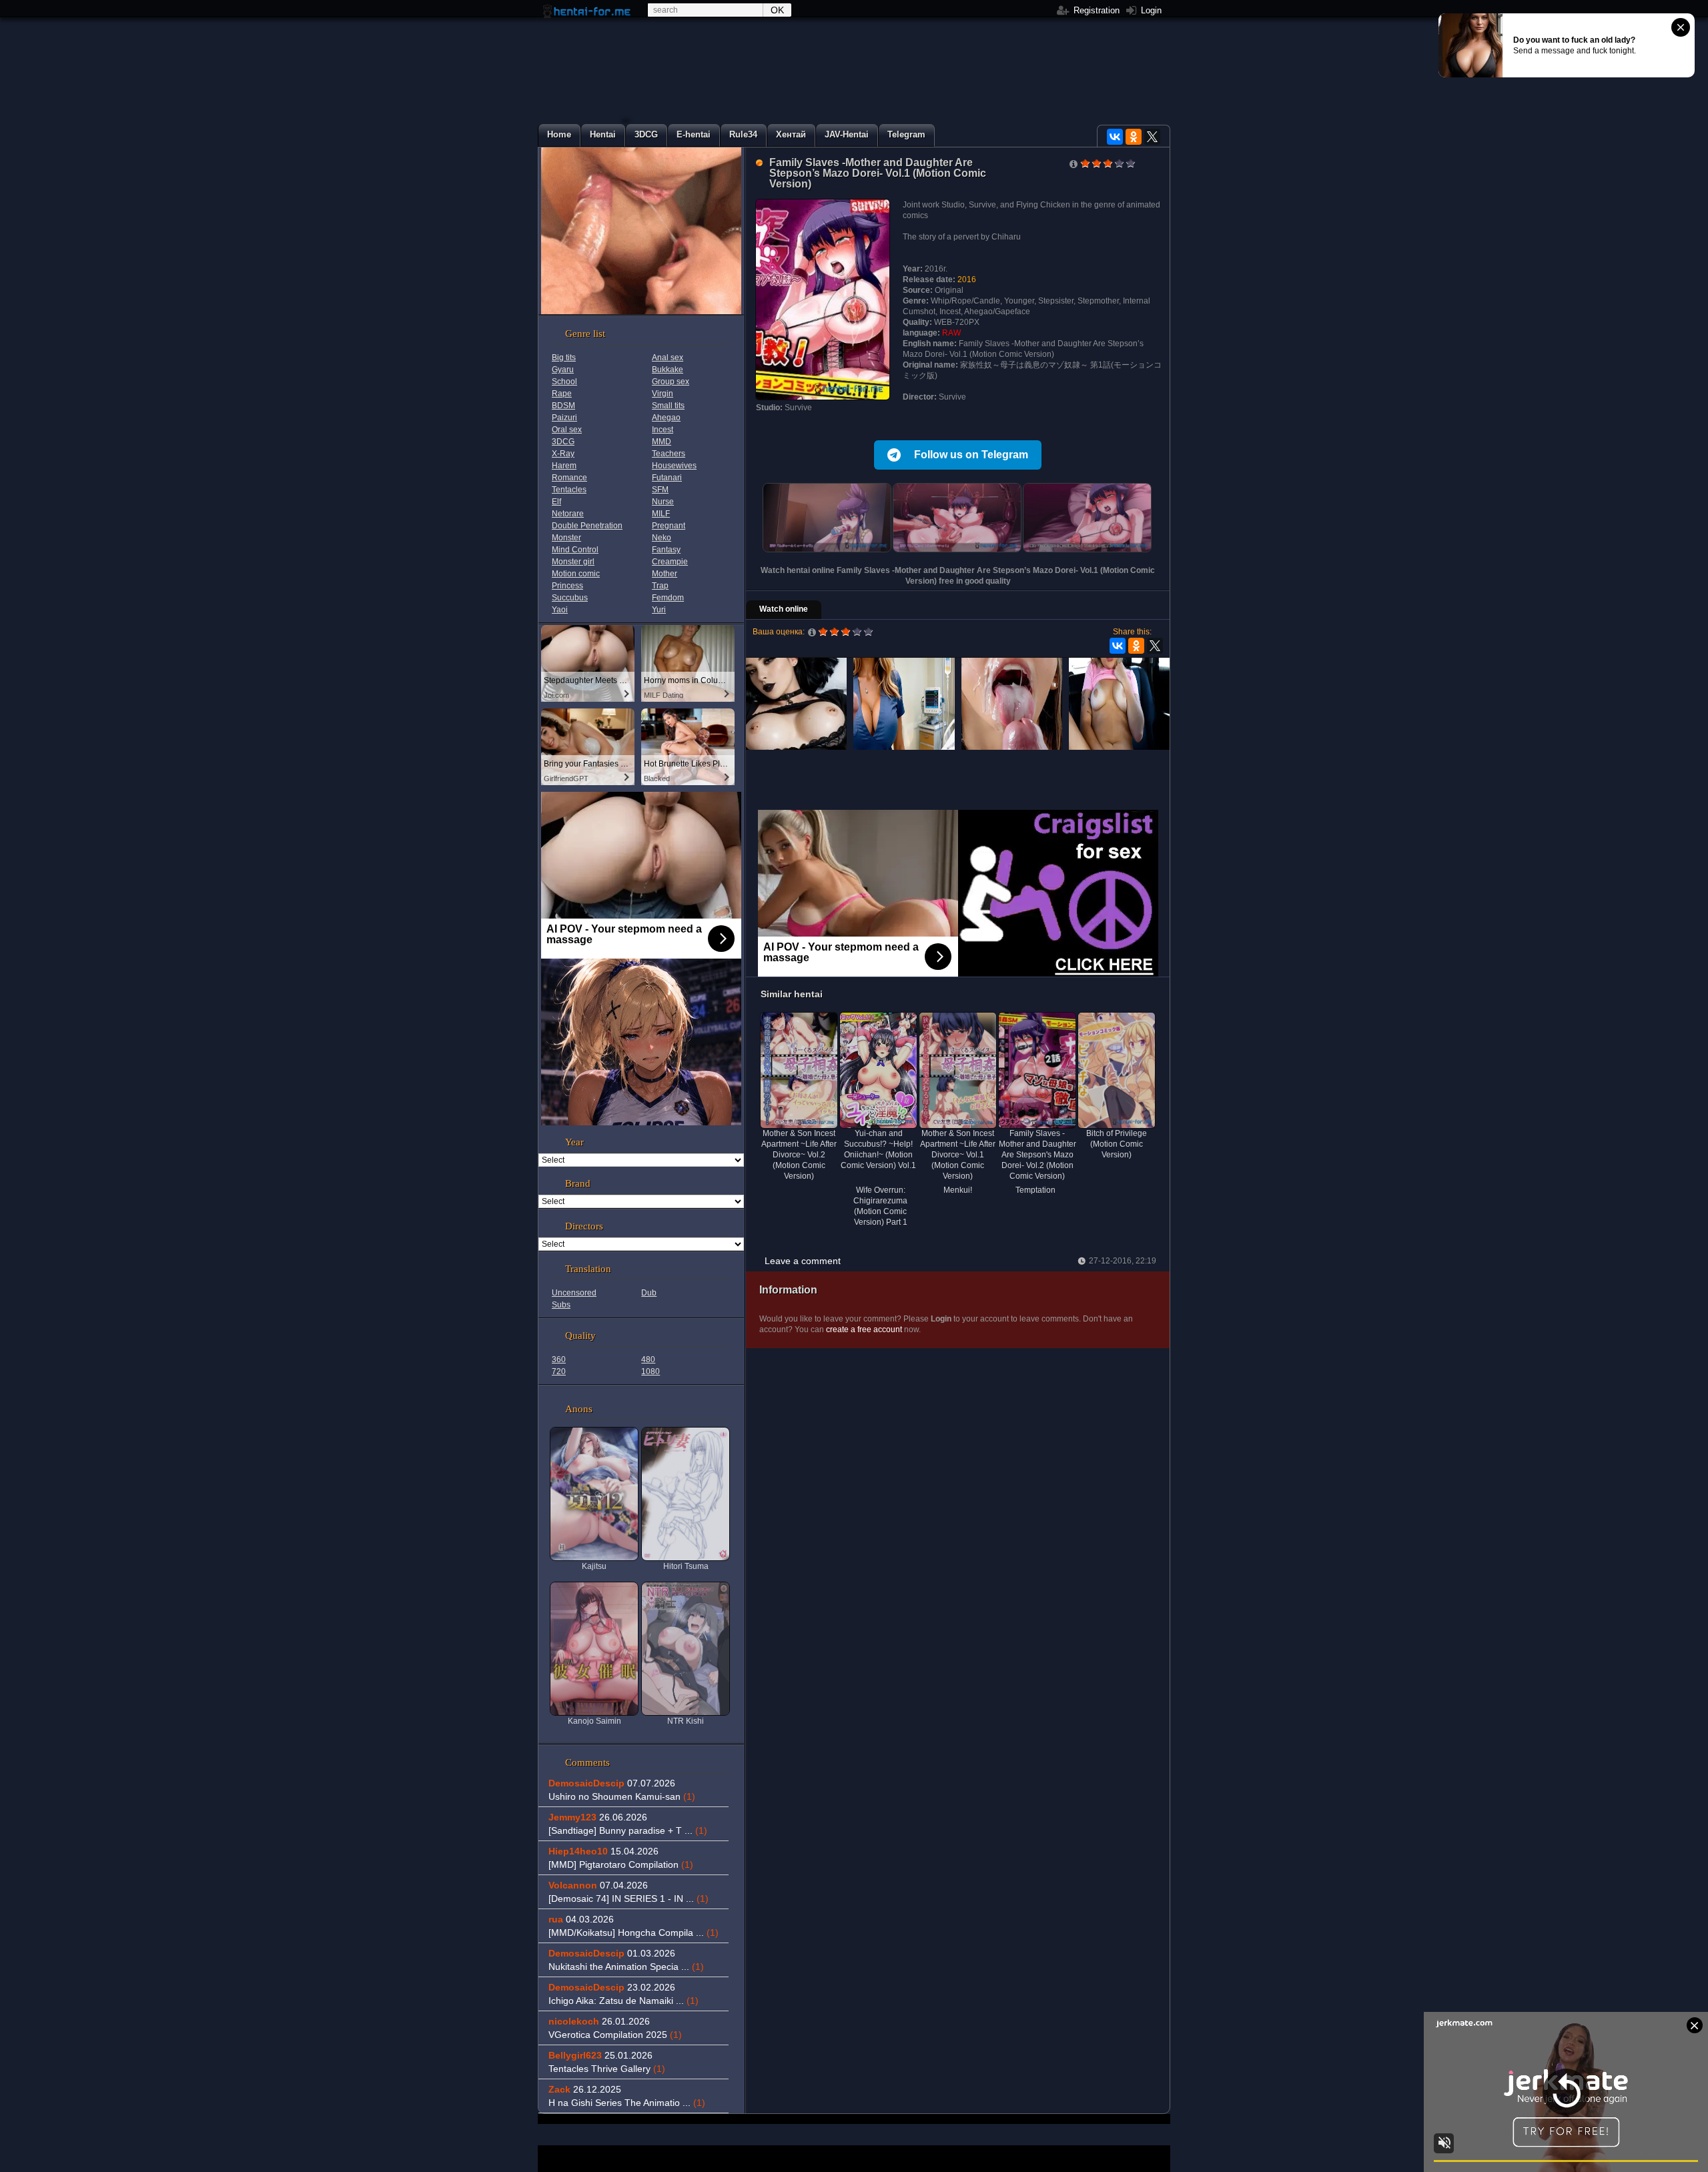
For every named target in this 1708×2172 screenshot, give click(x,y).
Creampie (670, 562)
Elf (556, 502)
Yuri (659, 610)
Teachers (669, 454)
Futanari (667, 478)
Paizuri (564, 418)
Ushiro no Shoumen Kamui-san (622, 1796)
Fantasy (666, 550)
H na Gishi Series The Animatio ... (627, 2103)
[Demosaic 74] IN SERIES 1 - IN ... (628, 1898)
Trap (660, 586)
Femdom (668, 598)
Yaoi (560, 610)
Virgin (663, 394)
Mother (665, 574)
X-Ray (563, 454)
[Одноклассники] (1134, 137)
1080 (651, 1372)
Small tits (668, 406)
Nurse (663, 502)
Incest (663, 430)
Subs (561, 1305)
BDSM (563, 406)
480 (648, 1360)
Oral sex (567, 430)
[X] (1152, 137)
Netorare (568, 514)
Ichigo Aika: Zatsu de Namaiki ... (623, 2001)
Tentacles (569, 490)
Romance (569, 478)
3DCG (563, 442)
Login (1150, 10)
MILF (661, 514)
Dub (649, 1293)
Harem (564, 466)
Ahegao (666, 418)
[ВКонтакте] (1115, 137)
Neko (662, 538)
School (564, 382)
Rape (562, 394)
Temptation (1035, 1190)
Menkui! (958, 1190)
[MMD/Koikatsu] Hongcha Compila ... (633, 1933)
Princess (567, 586)
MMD (662, 442)
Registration (1095, 10)
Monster (566, 538)
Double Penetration (587, 526)
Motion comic (576, 574)
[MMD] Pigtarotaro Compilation (621, 1864)
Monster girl (573, 562)
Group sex (671, 382)
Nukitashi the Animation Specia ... (626, 1967)
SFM (660, 490)
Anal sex (668, 358)
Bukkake (668, 370)
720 (559, 1372)
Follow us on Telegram (971, 455)
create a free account (864, 1329)
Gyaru (563, 370)
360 (559, 1360)
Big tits (564, 358)
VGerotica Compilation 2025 (615, 2035)
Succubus (570, 598)
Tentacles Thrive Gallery (607, 2069)
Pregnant (669, 526)
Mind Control (575, 550)
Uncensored (574, 1293)
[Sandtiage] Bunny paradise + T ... (628, 1830)
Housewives (674, 466)
